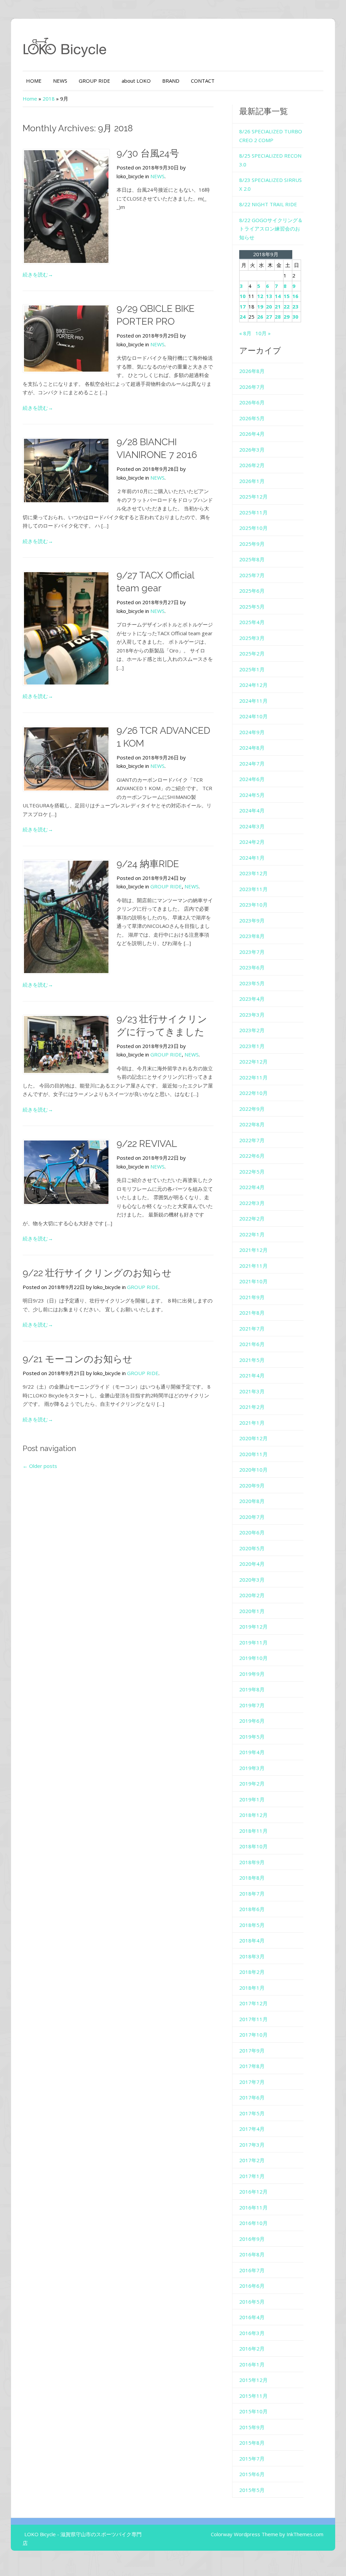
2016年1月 (252, 2364)
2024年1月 (252, 858)
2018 (49, 99)
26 (260, 317)
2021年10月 (253, 1281)
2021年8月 (252, 1313)
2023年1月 (252, 1046)
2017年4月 (252, 2129)
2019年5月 (252, 1737)
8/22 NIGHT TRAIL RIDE (268, 204)
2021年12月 (253, 1250)
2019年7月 (252, 1705)
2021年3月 (252, 1391)
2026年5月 (252, 418)
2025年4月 (252, 622)
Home (30, 99)
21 (278, 306)
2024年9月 (252, 732)
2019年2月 (252, 1783)
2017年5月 (252, 2113)
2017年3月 (252, 2145)
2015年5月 (252, 2490)
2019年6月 (252, 1721)
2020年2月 (252, 1595)
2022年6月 (252, 1156)
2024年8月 (252, 748)
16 (295, 296)
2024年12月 (253, 685)
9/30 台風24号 (148, 153)
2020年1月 (252, 1611)
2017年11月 (253, 2019)
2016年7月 (252, 2270)
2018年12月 (253, 1815)
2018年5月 (252, 1925)
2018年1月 (252, 1988)
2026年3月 (252, 450)
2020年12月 (253, 1438)
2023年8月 (252, 936)
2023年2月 (252, 1030)
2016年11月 (253, 2207)
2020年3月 (252, 1580)
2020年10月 (253, 1470)
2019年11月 (253, 1642)
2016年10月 (253, 2223)
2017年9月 (252, 2050)
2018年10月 (253, 1846)
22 (287, 306)
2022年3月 (252, 1203)
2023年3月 (252, 1015)
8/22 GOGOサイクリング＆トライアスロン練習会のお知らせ (271, 229)
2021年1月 (252, 1423)
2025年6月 (252, 591)
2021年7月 (252, 1329)
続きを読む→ (38, 274)
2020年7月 (252, 1517)
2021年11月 (253, 1266)
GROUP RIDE (94, 81)
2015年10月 (253, 2411)
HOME (34, 81)
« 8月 (245, 333)
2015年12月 (253, 2380)
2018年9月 (252, 1862)
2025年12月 (253, 497)
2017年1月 (252, 2176)
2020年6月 (252, 1532)
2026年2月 (252, 465)
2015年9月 (252, 2427)
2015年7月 (252, 2459)
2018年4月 (252, 1940)
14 (278, 296)
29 (287, 317)
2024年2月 (252, 842)
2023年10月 (253, 905)
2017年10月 (253, 2035)
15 (287, 296)
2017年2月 (252, 2160)
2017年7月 (252, 2082)
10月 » (263, 333)
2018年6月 (252, 1909)
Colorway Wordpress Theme (244, 2534)
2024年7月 (252, 763)
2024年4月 (252, 810)
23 (295, 306)
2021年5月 (252, 1360)
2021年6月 (252, 1344)
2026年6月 (252, 402)
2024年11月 (253, 701)
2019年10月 (253, 1658)
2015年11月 (253, 2396)
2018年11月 (253, 1831)
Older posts (40, 1466)
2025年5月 (252, 607)
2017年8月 (252, 2066)
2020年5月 (252, 1548)
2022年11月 (253, 1077)
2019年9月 (252, 1674)
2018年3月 (252, 1956)
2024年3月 (252, 826)
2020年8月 (252, 1501)
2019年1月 (252, 1799)
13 (269, 296)
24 (243, 317)
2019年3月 (252, 1768)
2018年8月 (252, 1878)
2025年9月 (252, 544)
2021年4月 (252, 1375)
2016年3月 (252, 2333)
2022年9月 (252, 1109)
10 (243, 296)
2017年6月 (252, 2097)
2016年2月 (252, 2349)
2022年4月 (252, 1187)
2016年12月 (253, 2192)
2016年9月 (252, 2239)
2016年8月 (252, 2254)
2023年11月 (253, 889)
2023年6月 (252, 967)
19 (260, 306)
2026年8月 (252, 371)
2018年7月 (252, 1894)
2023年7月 (252, 952)
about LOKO (136, 81)
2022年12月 (253, 1062)
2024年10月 (253, 716)
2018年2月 (252, 1972)
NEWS (60, 81)
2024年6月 (252, 779)
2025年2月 (252, 653)
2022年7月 (252, 1140)
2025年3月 (252, 638)
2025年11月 (253, 512)
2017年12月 (253, 2003)
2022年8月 (252, 1124)
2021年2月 (252, 1407)
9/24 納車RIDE (148, 864)
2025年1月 (252, 669)
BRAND (171, 81)
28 (278, 317)
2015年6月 (252, 2474)
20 (269, 306)
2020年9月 (252, 1485)
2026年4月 (252, 434)
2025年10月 (253, 528)
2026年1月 (252, 481)
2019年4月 (252, 1752)
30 (295, 317)
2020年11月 (253, 1454)
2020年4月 (252, 1564)
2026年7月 (252, 387)
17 (243, 306)
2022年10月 (253, 1093)
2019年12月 (253, 1627)
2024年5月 (252, 795)
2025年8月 (252, 559)
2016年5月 (252, 2302)
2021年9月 (252, 1297)
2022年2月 (252, 1218)
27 (269, 317)
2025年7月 (252, 575)
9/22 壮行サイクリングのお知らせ (97, 1273)
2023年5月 (252, 983)
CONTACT (203, 81)
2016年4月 (252, 2317)
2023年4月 (252, 999)
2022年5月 (252, 1172)
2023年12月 (253, 873)
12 (260, 296)
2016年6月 (252, 2286)
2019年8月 (252, 1689)
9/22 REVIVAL (147, 1144)
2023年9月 (252, 920)
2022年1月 (252, 1234)
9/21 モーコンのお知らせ (78, 1359)
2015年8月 (252, 2443)
